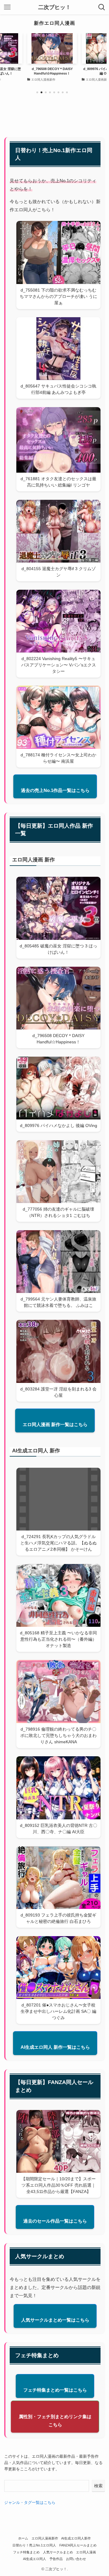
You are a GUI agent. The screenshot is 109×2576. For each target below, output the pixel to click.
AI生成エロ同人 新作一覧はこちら (55, 2047)
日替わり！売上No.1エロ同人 (34, 2545)
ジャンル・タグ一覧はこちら (30, 2503)
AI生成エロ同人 (35, 2559)
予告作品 (56, 2559)
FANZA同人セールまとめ (78, 2545)
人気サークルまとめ (58, 2552)
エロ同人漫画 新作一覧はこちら (55, 1424)
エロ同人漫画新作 (45, 2538)
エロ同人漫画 (86, 2552)
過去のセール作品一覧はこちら (55, 2221)
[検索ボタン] (102, 7)
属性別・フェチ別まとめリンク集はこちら (55, 2421)
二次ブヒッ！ (54, 7)
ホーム (23, 2538)
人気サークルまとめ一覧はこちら (55, 2320)
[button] (37, 92)
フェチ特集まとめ (26, 2552)
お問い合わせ (76, 2559)
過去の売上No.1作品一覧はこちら (55, 790)
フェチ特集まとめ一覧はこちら (55, 2390)
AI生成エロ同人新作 (76, 2538)
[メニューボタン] (7, 7)
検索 (98, 2486)
